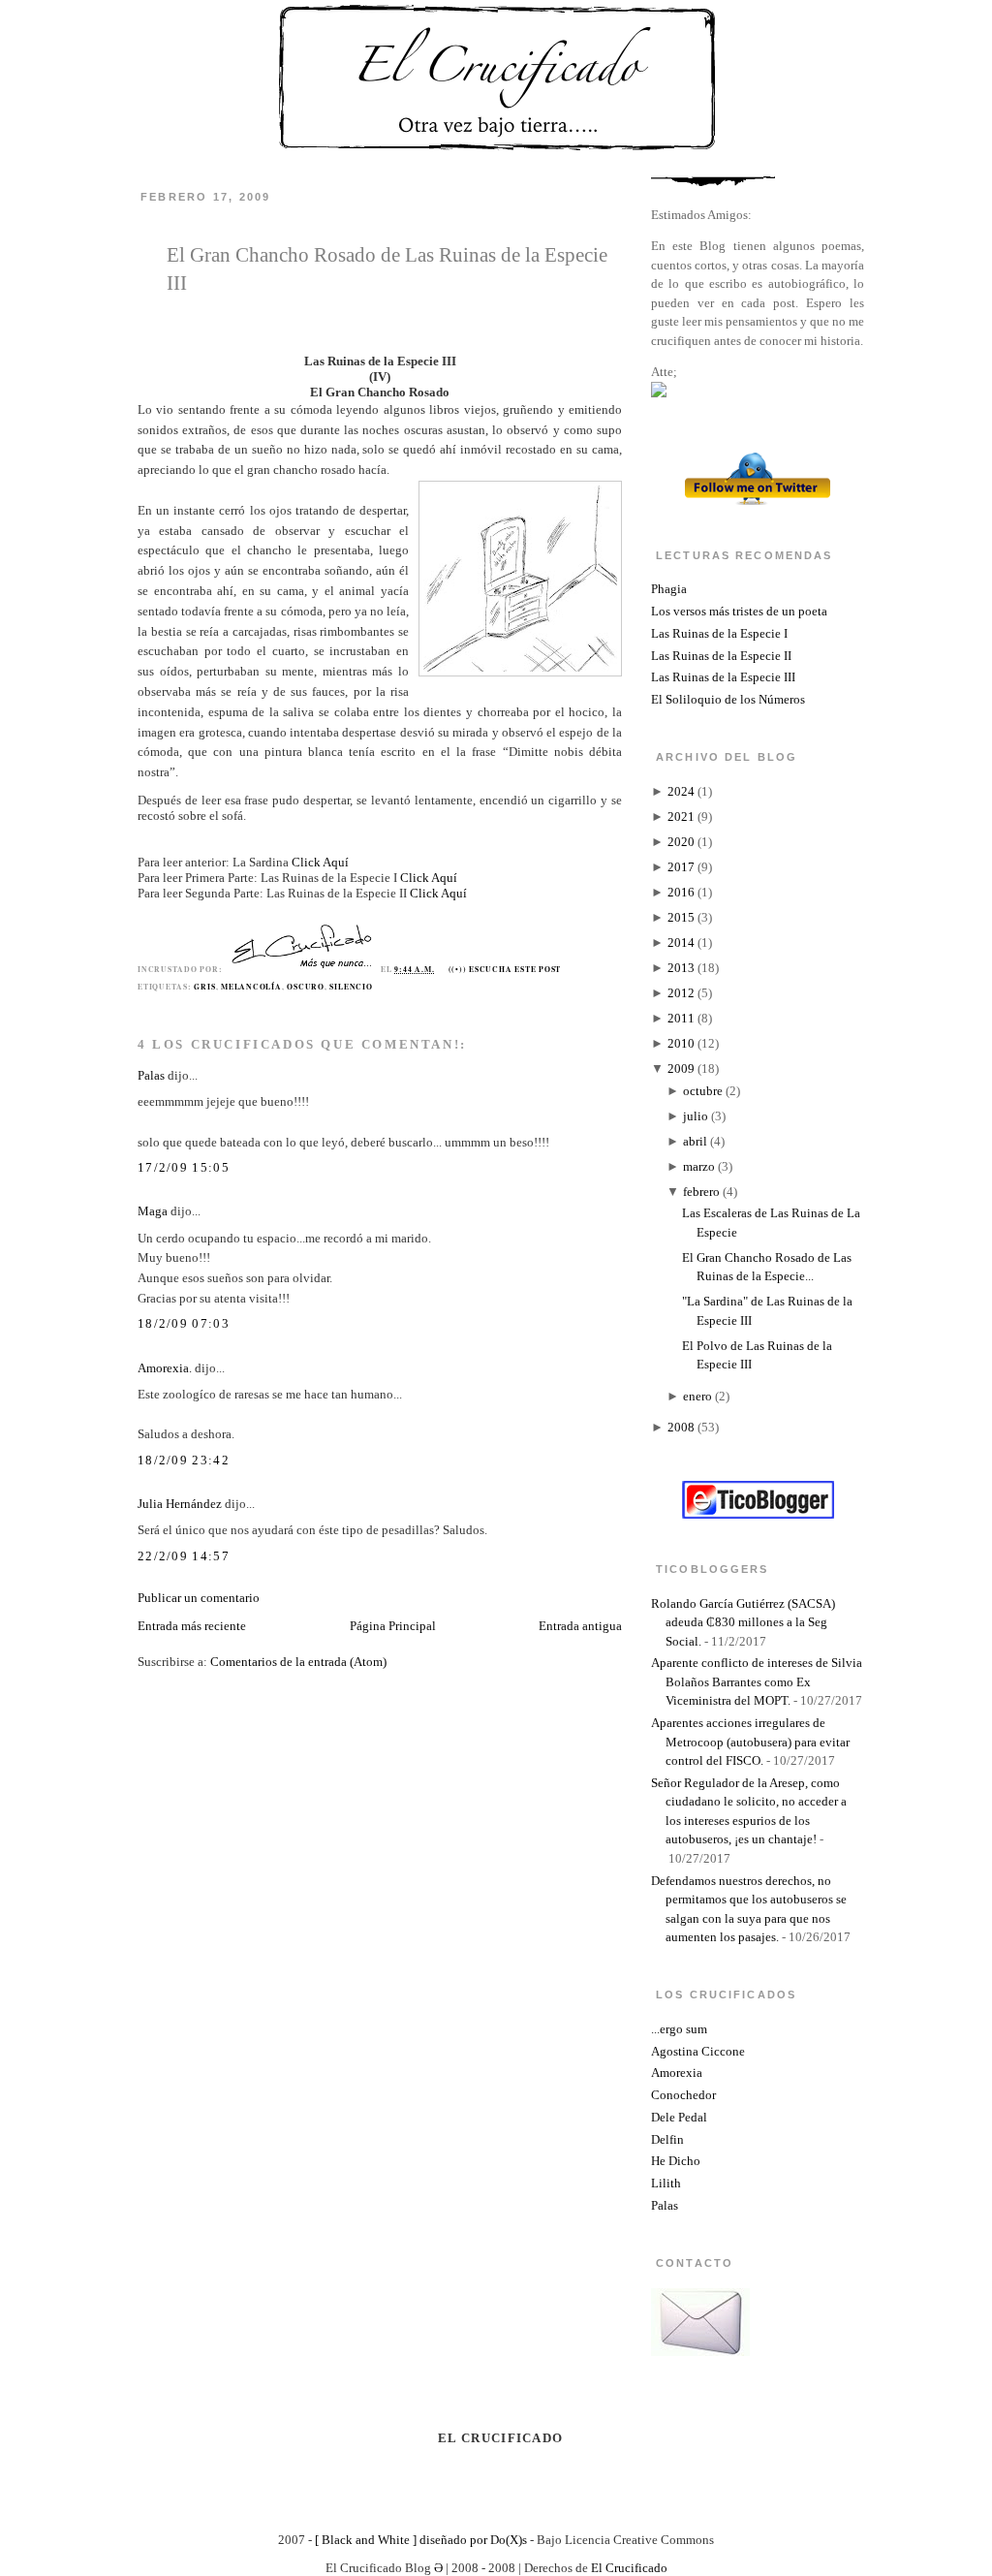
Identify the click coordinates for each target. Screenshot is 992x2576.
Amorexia (677, 2073)
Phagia (669, 589)
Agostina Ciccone (698, 2051)
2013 (681, 968)
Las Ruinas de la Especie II (721, 656)
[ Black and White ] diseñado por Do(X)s (421, 2540)
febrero (701, 1192)
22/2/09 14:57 (184, 1556)
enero (697, 1396)
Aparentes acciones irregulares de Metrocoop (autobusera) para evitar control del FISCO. (750, 1742)
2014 (681, 942)
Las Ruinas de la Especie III (723, 677)
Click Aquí (320, 862)
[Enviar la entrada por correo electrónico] (566, 969)
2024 (681, 791)
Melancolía (251, 987)
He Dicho (676, 2161)
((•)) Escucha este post (505, 969)
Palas (151, 1075)
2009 (681, 1068)
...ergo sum (679, 2029)
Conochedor (683, 2095)
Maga (153, 1211)
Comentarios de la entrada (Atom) (298, 1662)
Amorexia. (165, 1368)
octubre (703, 1091)
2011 (681, 1018)
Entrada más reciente (192, 1626)
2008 (681, 1427)
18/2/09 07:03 (184, 1323)
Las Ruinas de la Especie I (719, 633)
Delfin (667, 2139)
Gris (204, 987)
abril (695, 1141)
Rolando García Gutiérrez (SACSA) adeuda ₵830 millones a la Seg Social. (743, 1622)
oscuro (306, 987)
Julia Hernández (180, 1504)
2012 (681, 993)
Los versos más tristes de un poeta (739, 611)
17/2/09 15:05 (184, 1167)
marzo (699, 1166)
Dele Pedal (679, 2117)
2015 (681, 917)
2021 (681, 817)
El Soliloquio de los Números (728, 699)
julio (696, 1116)
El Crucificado (629, 2568)
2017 (681, 867)
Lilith (666, 2183)
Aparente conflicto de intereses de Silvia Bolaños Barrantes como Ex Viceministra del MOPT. (757, 1681)
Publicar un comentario (199, 1598)
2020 (681, 842)
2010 (681, 1043)
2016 (681, 892)
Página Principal (393, 1626)
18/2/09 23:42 (184, 1460)
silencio (351, 987)
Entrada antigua (580, 1626)
